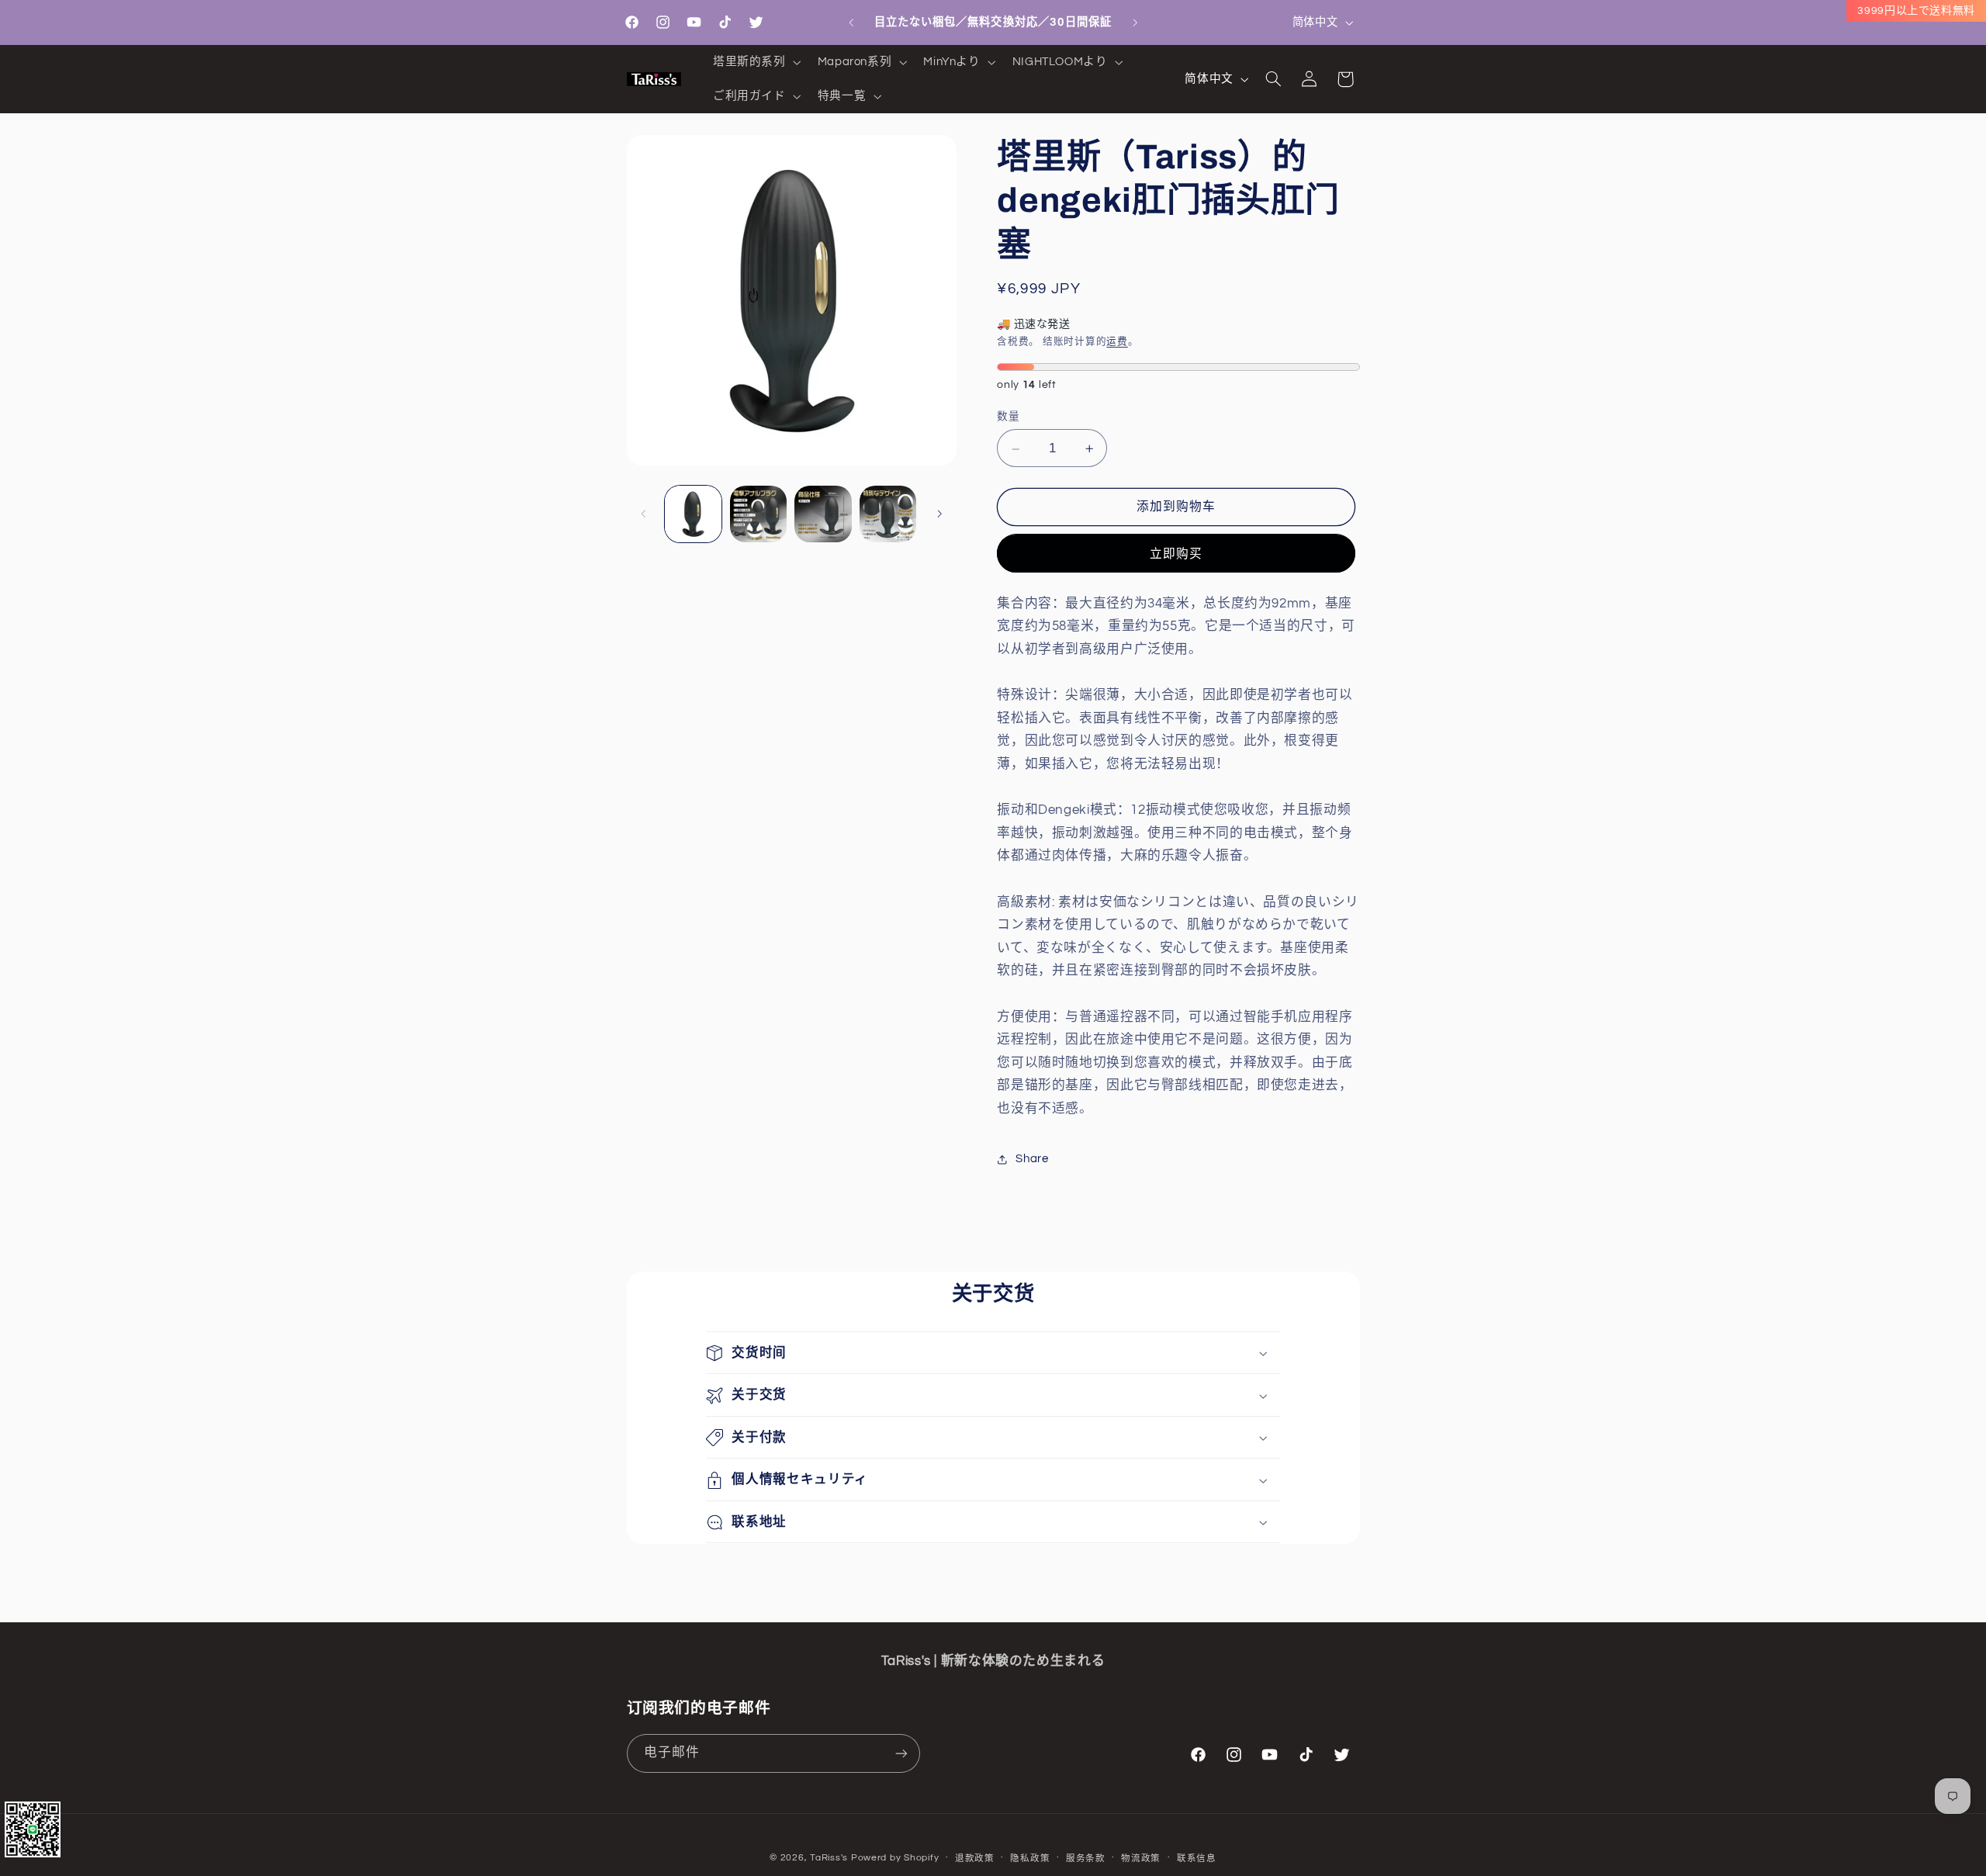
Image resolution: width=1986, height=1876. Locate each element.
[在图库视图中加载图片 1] (693, 514)
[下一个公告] (1135, 22)
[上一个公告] (851, 22)
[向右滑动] (939, 514)
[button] (755, 62)
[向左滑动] (644, 514)
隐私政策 (1030, 1859)
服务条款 (1086, 1859)
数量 (1008, 417)
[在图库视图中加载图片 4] (888, 514)
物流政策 (1141, 1859)
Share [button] (1032, 1160)
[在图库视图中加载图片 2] (758, 514)
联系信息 (1197, 1859)
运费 (1117, 342)
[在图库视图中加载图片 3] (823, 514)
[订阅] (901, 1753)
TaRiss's (829, 1858)
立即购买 (1176, 554)
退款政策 (975, 1859)
